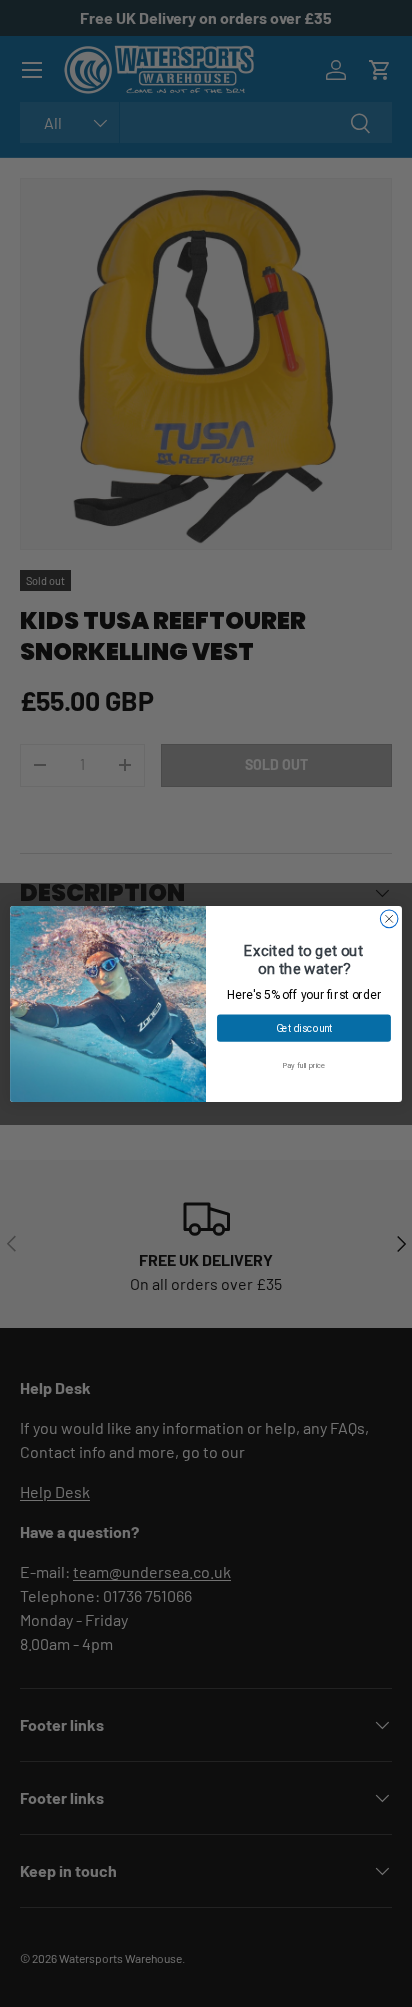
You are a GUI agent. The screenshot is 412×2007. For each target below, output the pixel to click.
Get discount (304, 1027)
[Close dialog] (389, 919)
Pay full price (304, 1065)
